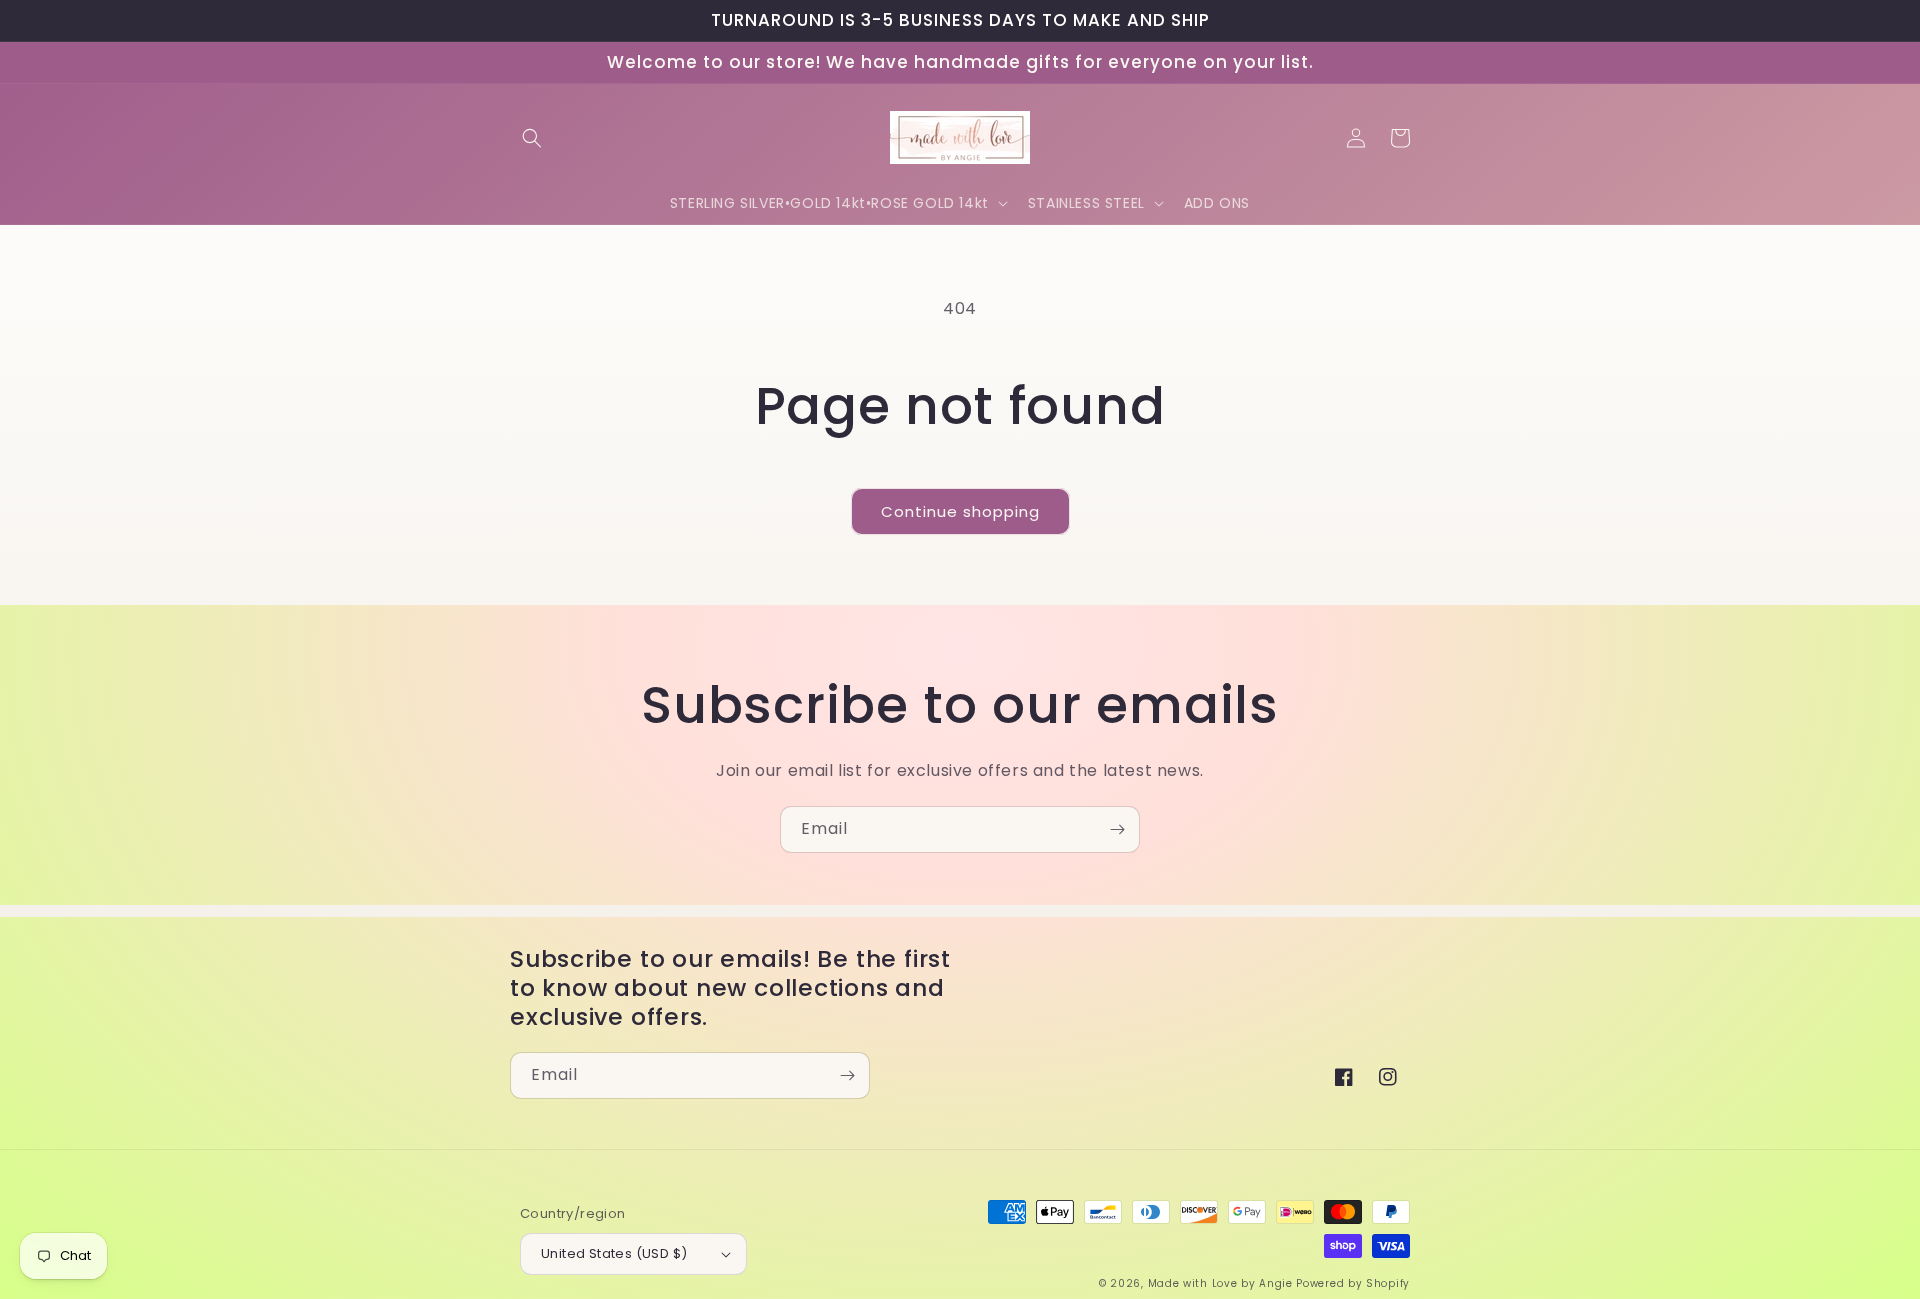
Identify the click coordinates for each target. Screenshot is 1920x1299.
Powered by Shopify (1353, 1283)
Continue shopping (960, 511)
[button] (532, 138)
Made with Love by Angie (1220, 1283)
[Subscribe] (1117, 829)
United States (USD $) (614, 1253)
